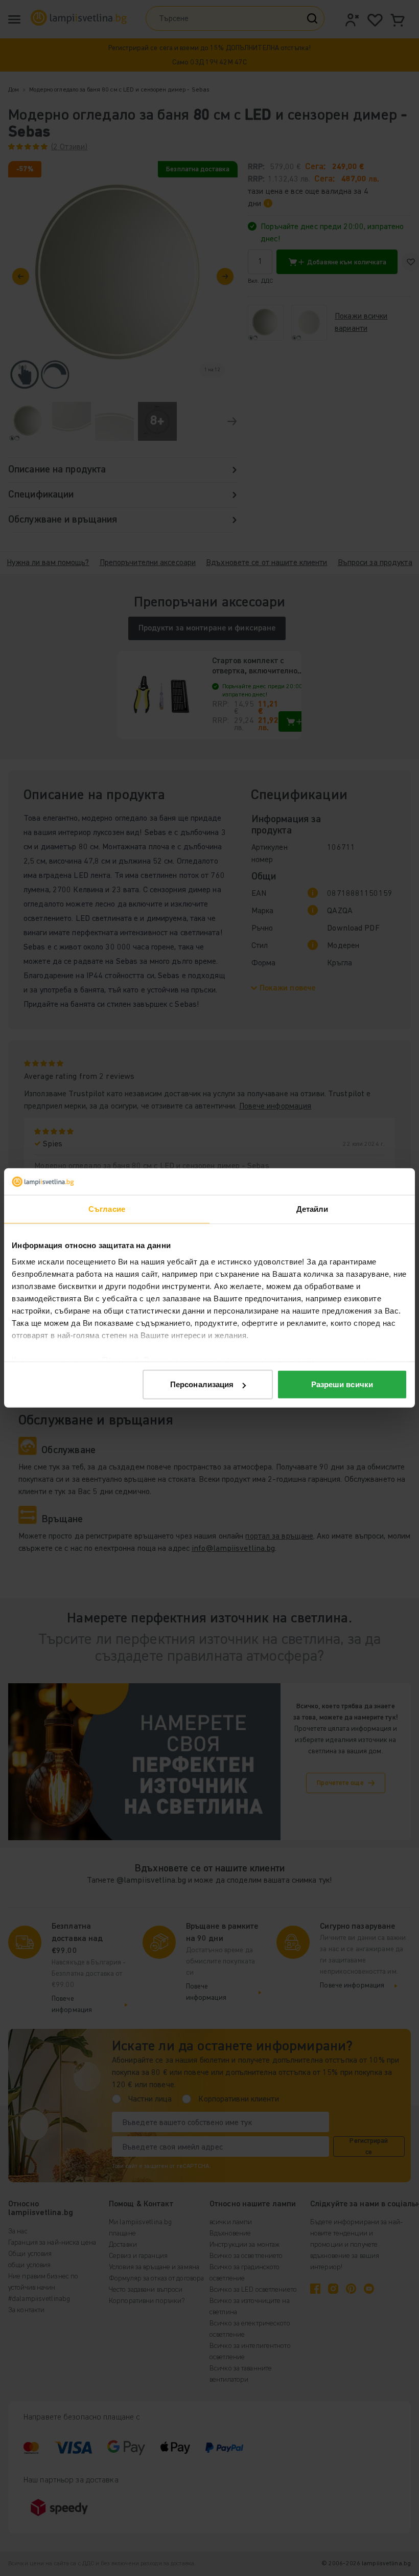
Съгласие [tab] (107, 1209)
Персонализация (202, 1384)
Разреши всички (342, 1384)
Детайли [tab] (312, 1209)
